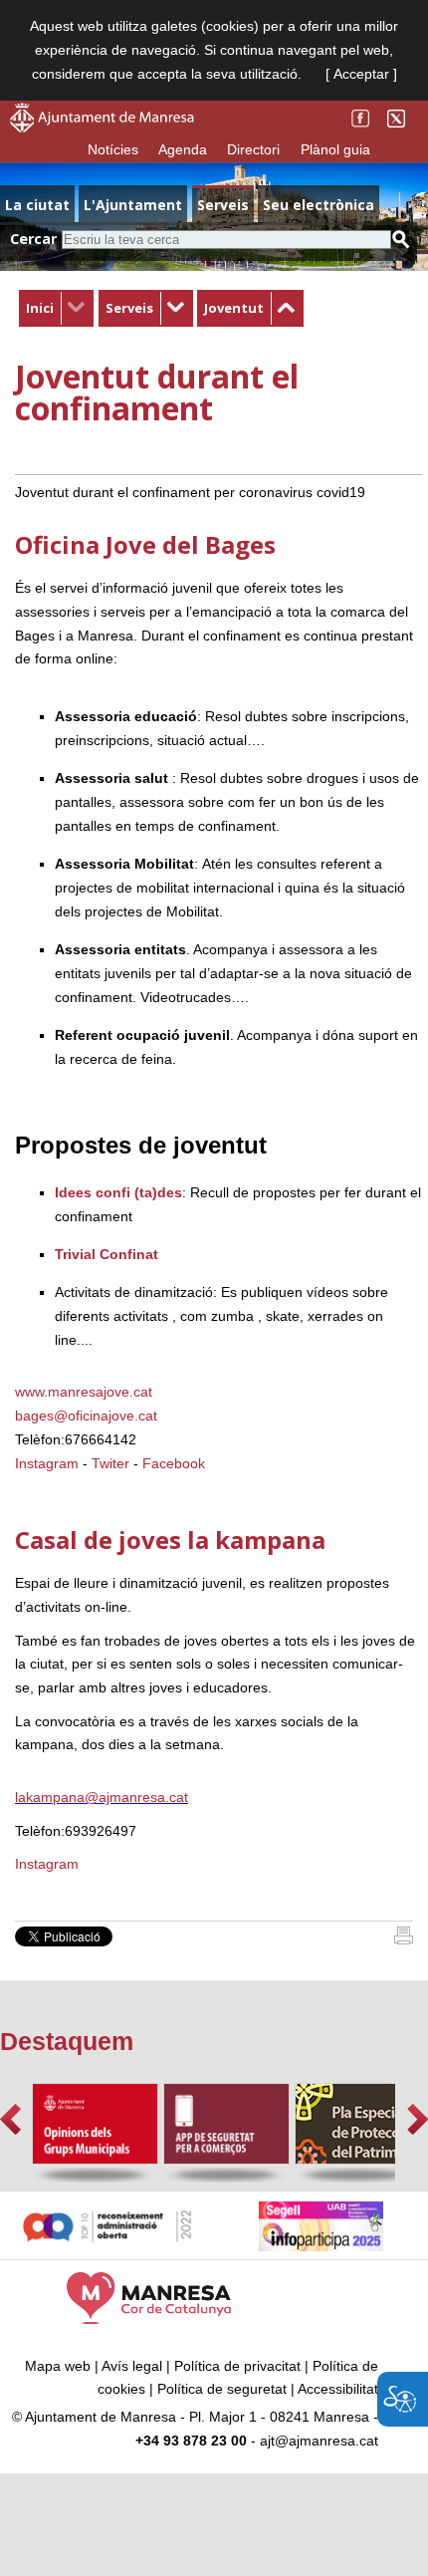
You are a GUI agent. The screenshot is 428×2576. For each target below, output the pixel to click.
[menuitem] (56, 309)
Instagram (47, 1463)
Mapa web (58, 2366)
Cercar (33, 239)
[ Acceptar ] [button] (361, 74)
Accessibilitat (338, 2389)
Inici (40, 308)
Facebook (174, 1463)
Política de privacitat (237, 2366)
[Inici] (404, 1939)
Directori (253, 149)
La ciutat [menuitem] (37, 205)
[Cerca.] (401, 240)
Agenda (183, 149)
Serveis (129, 308)
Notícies (113, 149)
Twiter (110, 1463)
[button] (10, 2119)
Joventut (234, 308)
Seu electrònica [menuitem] (319, 205)
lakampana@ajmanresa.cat (102, 1797)
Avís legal (132, 2366)
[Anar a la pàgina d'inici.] (102, 128)
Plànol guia (335, 149)
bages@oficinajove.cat (86, 1416)
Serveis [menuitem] (223, 205)
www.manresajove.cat (84, 1392)
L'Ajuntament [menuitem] (133, 205)
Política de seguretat (222, 2389)
